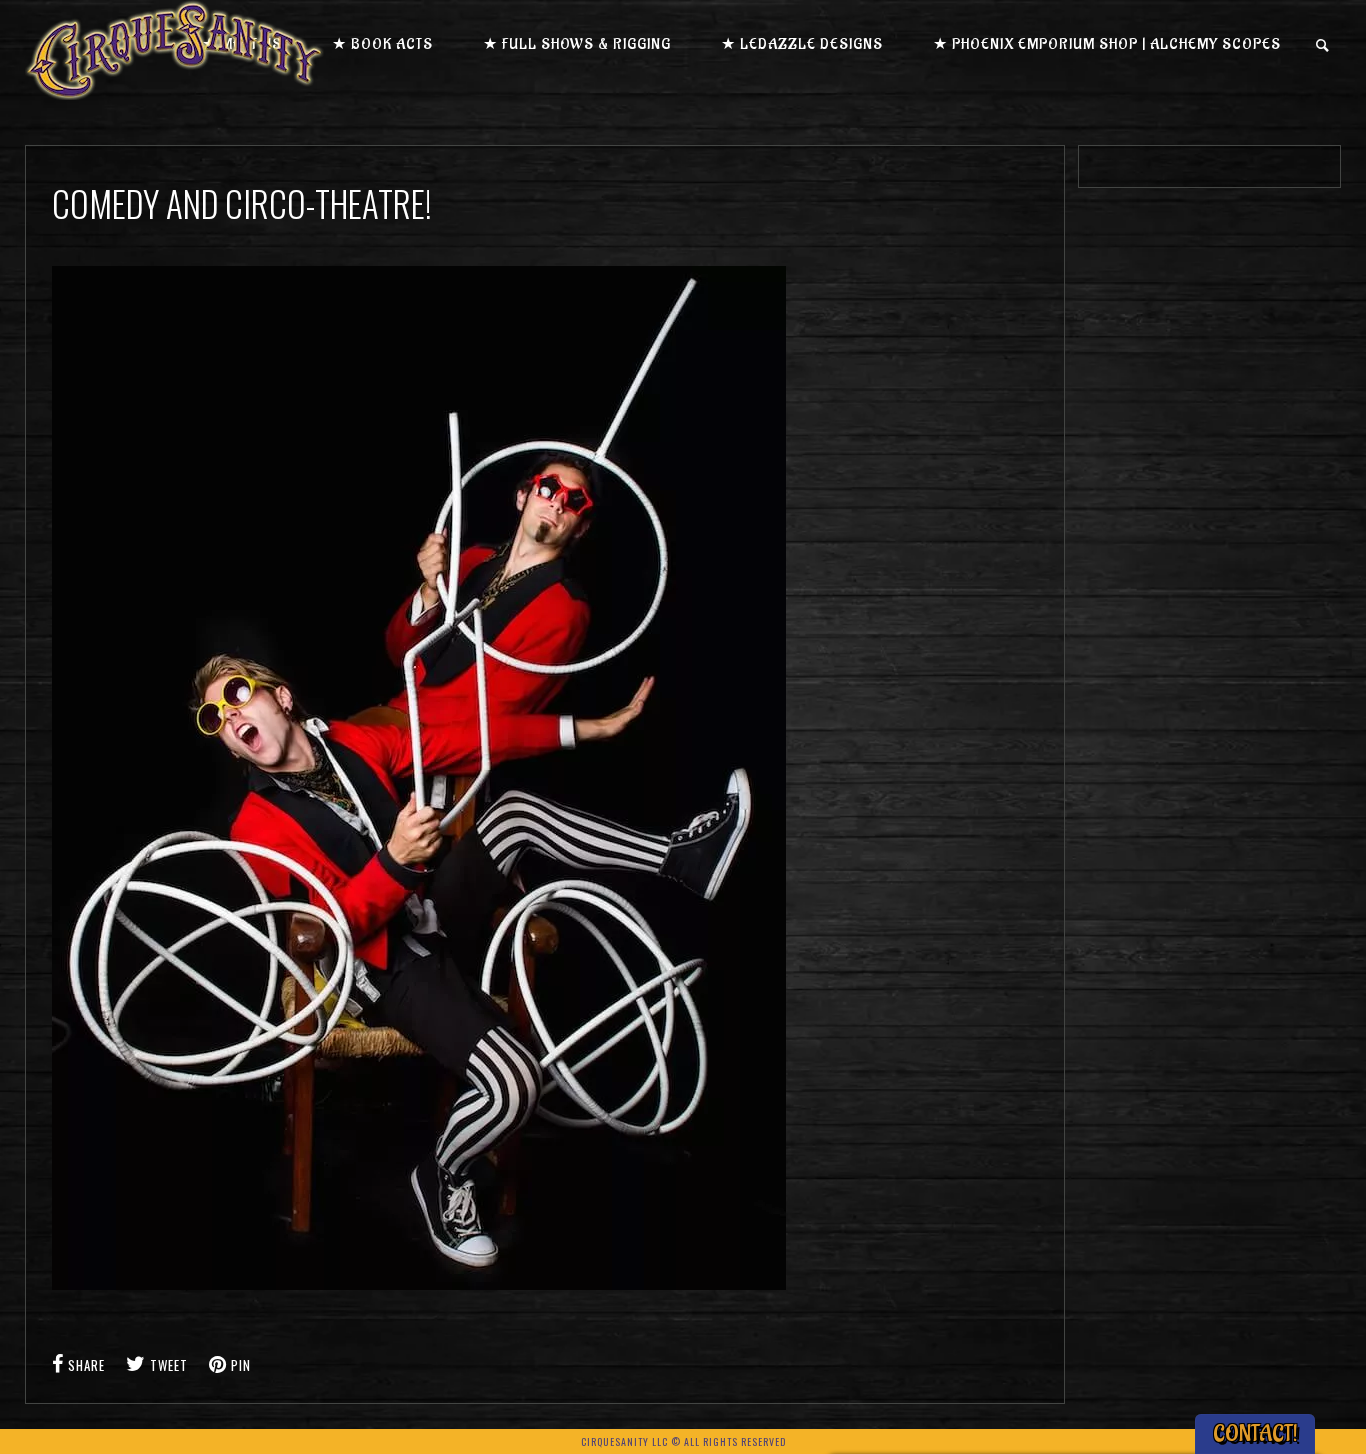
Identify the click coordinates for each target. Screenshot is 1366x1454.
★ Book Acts (382, 44)
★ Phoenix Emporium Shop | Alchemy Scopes (1107, 44)
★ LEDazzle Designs (802, 44)
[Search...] (1323, 45)
